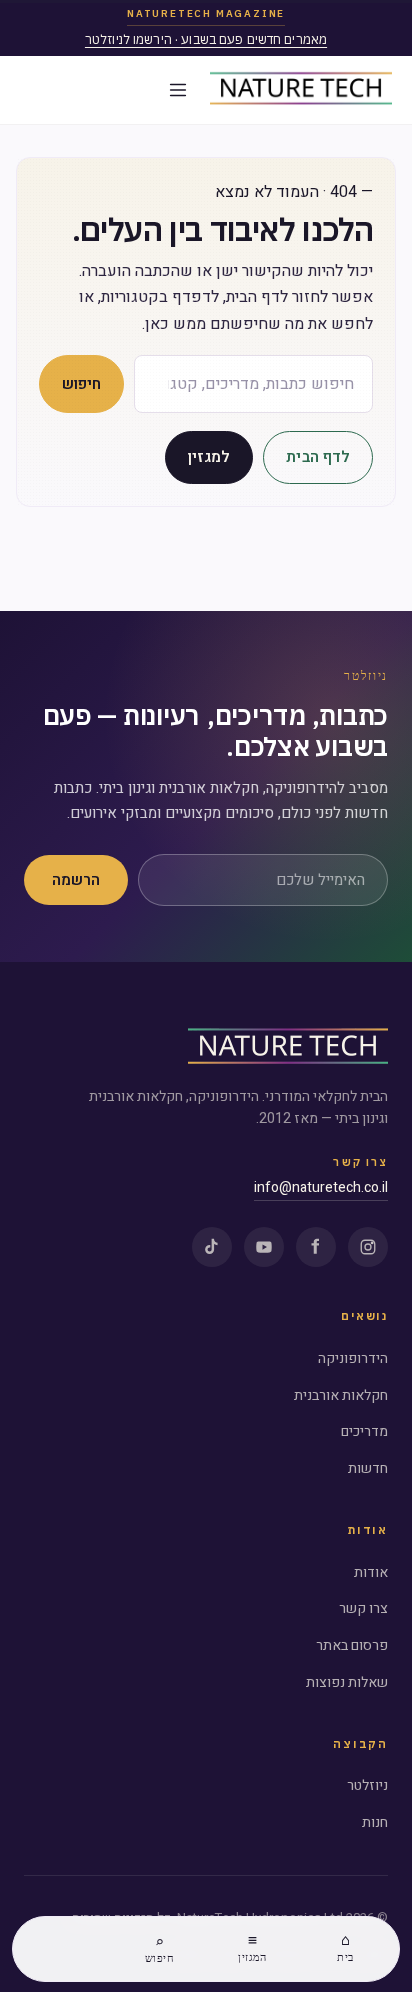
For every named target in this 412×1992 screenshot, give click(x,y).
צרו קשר (363, 1608)
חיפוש (81, 384)
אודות (371, 1572)
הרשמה (76, 880)
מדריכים (364, 1431)
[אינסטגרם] (368, 1247)
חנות (375, 1822)
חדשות (368, 1468)
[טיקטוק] (212, 1247)
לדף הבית (318, 457)
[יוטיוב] (264, 1247)
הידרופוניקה (353, 1358)
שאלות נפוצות (347, 1682)
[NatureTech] (288, 1048)
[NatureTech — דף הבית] (301, 90)
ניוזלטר (367, 1785)
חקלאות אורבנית (341, 1395)
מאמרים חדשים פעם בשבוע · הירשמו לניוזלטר (206, 39)
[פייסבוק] (316, 1247)
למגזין (209, 457)
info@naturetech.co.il (321, 1187)
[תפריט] (178, 90)
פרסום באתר (352, 1645)
